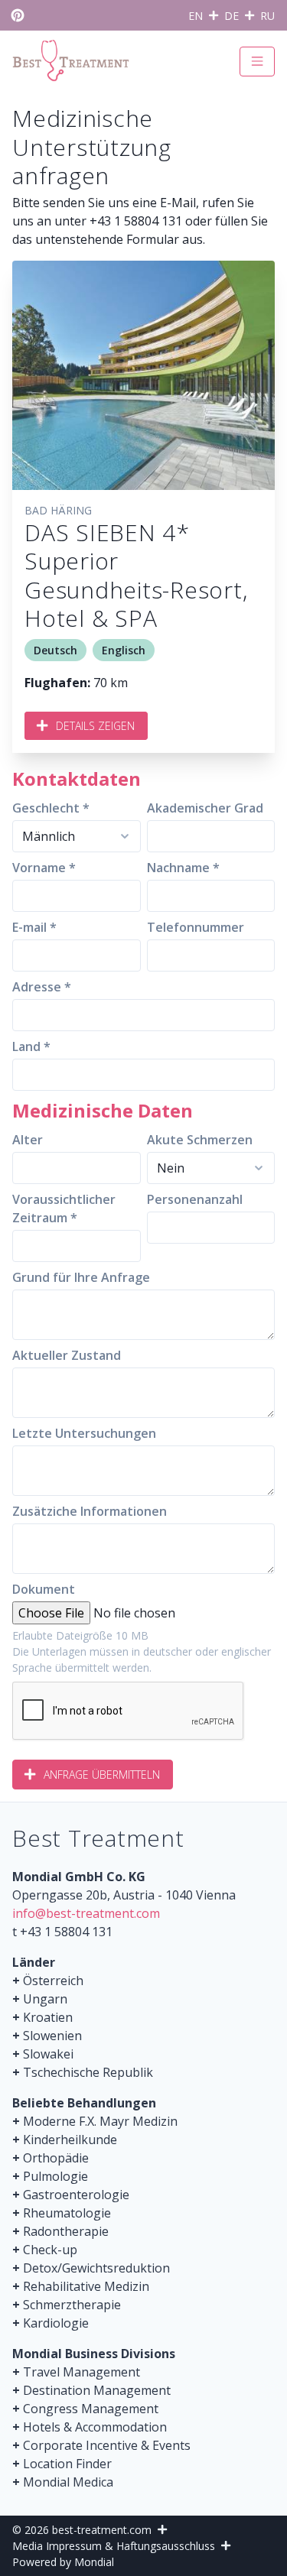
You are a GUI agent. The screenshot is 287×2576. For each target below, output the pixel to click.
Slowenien (52, 2036)
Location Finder (67, 2464)
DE (232, 16)
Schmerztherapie (72, 2305)
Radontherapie (66, 2231)
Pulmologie (55, 2176)
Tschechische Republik (88, 2072)
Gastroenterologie (76, 2195)
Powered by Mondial (63, 2562)
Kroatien (48, 2017)
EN (196, 16)
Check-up (50, 2250)
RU (267, 16)
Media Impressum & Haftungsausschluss (114, 2546)
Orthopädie (56, 2158)
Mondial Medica (68, 2482)
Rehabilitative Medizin (86, 2286)
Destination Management (97, 2390)
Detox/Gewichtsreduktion (96, 2268)
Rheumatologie (67, 2213)
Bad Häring (58, 510)
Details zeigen (95, 726)
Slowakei (48, 2054)
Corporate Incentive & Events (107, 2445)
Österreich (53, 1981)
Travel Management (82, 2372)
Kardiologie (56, 2323)
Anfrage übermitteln (102, 1775)
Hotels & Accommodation (95, 2427)
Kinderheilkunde (70, 2140)
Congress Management (91, 2409)
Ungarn (45, 1999)
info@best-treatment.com (86, 1913)
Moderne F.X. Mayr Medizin (100, 2121)
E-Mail (178, 203)
